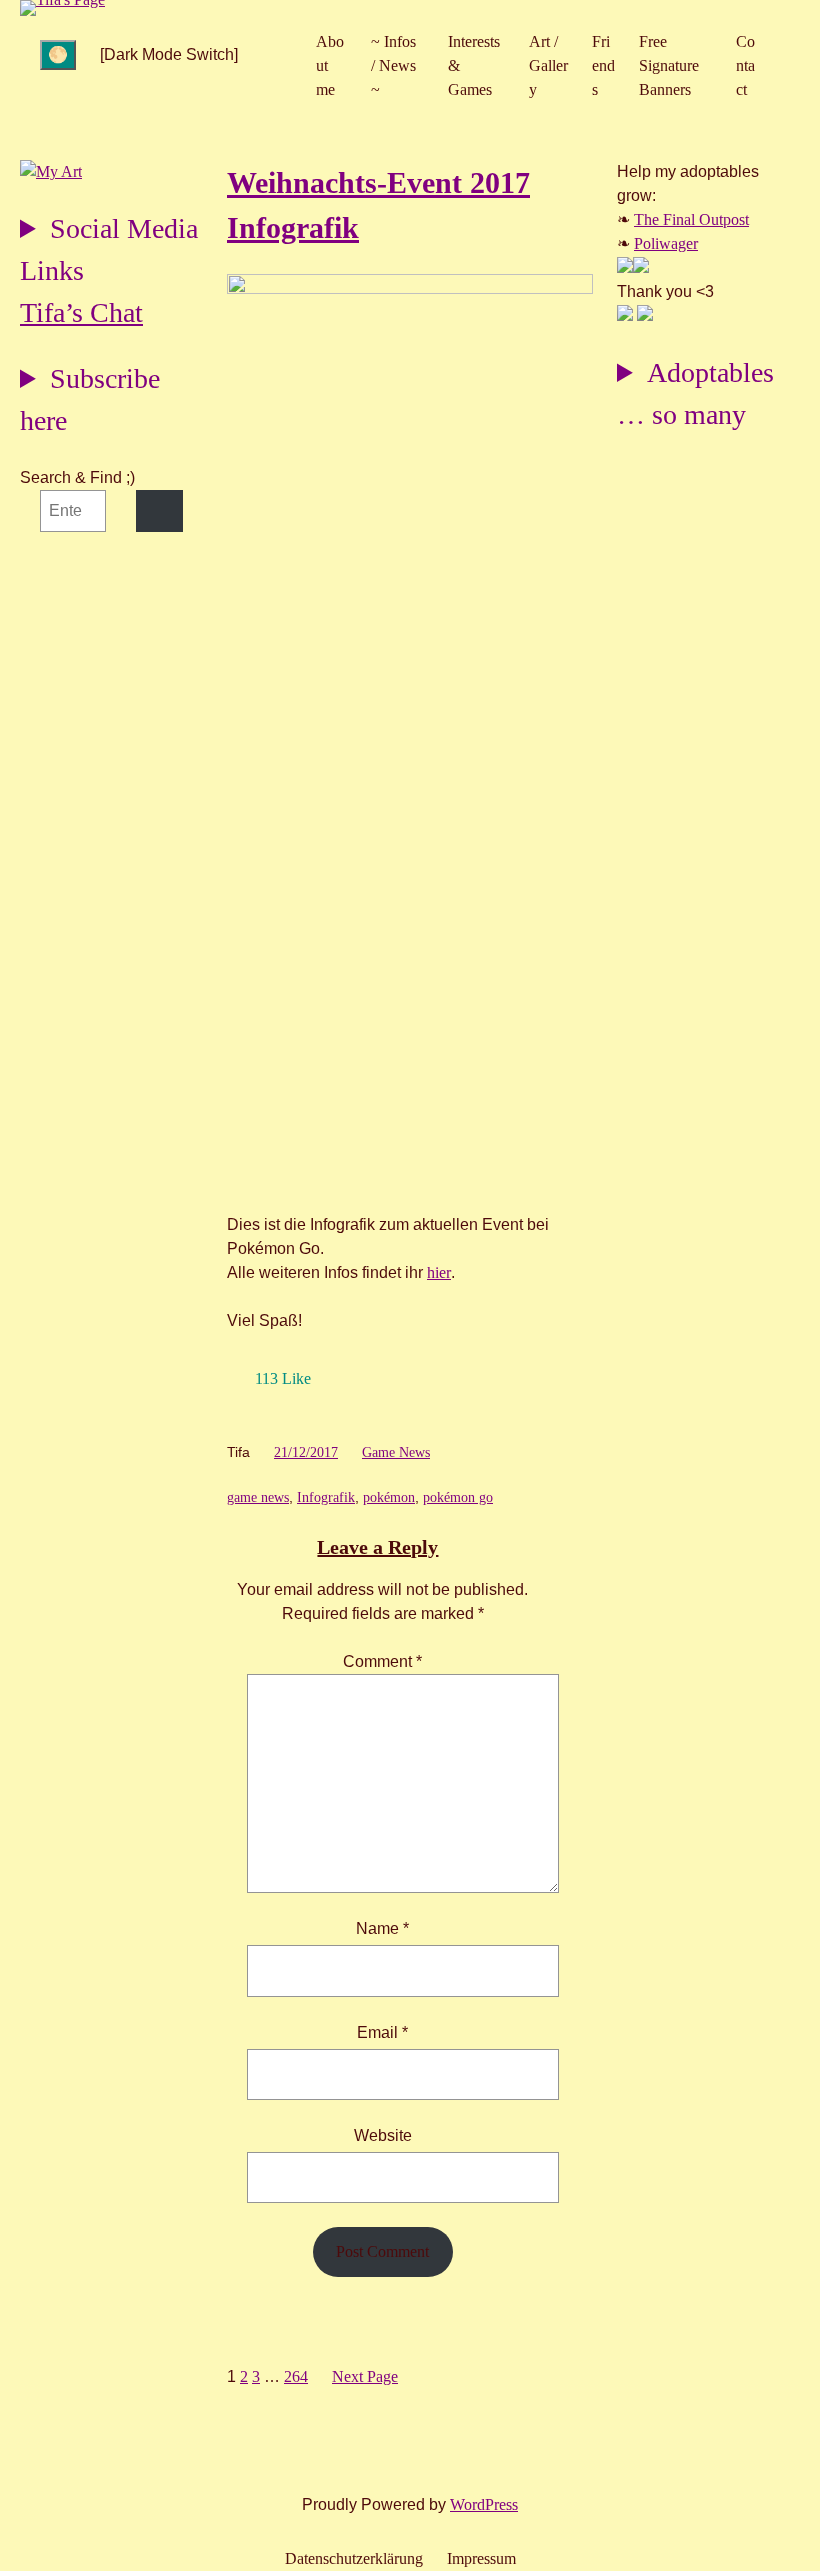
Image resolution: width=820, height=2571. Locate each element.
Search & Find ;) (77, 477)
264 (296, 2376)
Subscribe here (90, 399)
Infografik (326, 1497)
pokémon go (458, 1497)
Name (382, 1928)
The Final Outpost (691, 219)
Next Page (365, 2376)
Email (382, 2032)
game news (258, 1497)
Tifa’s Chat (81, 312)
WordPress (484, 2504)
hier (439, 1272)
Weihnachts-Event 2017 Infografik (378, 205)
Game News (396, 1452)
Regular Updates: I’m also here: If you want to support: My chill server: (109, 252)
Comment (382, 1661)
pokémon (389, 1497)
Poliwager (666, 243)
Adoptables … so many (695, 393)
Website (383, 2135)
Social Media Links (109, 249)
